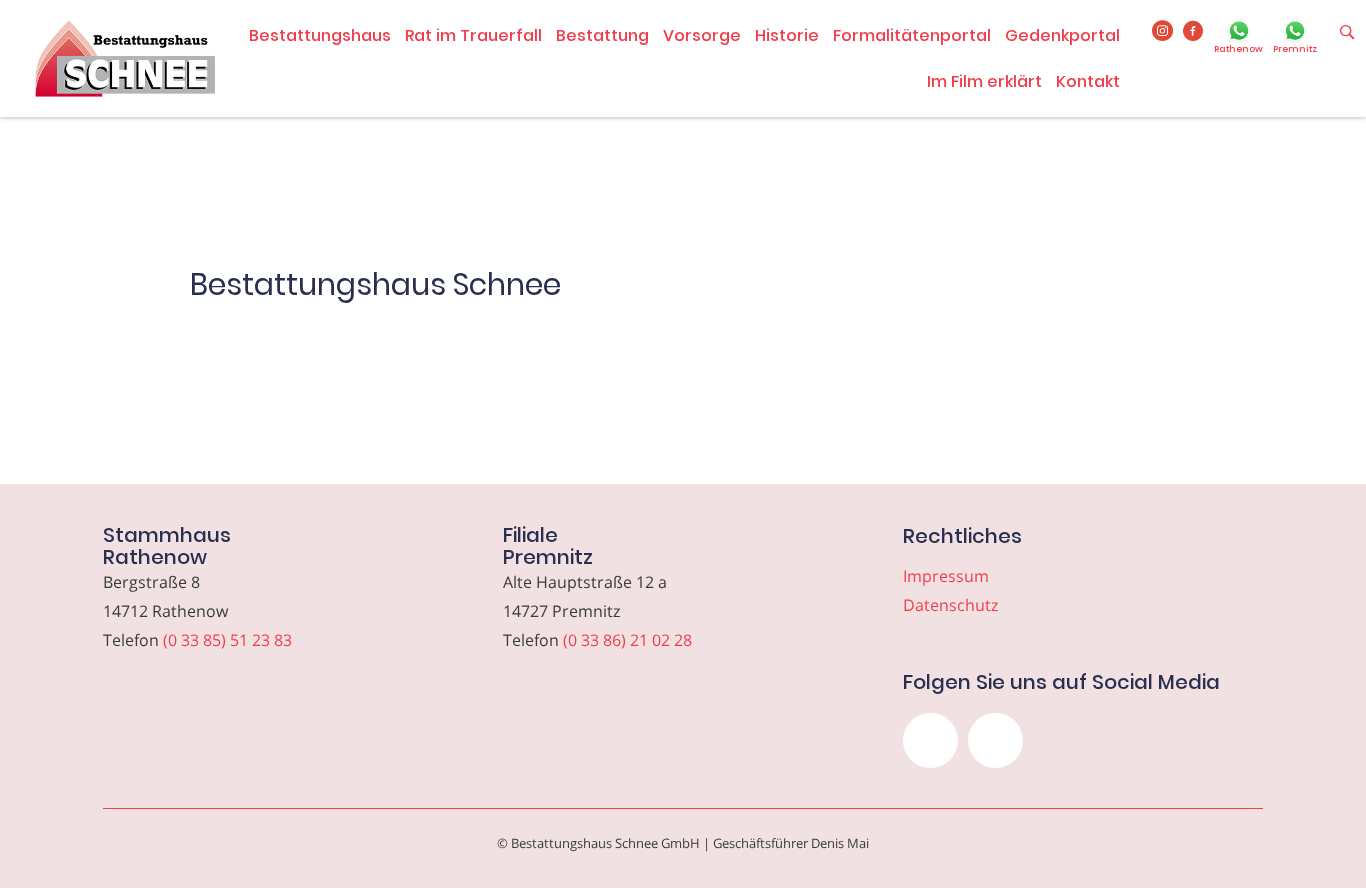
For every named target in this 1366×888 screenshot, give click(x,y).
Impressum (946, 576)
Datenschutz (950, 605)
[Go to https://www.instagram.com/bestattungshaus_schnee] (1162, 32)
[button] (930, 740)
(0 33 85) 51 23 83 (227, 640)
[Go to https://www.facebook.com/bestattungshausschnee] (1193, 32)
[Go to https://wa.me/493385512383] (1238, 39)
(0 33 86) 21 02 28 (627, 640)
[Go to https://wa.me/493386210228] (1295, 39)
